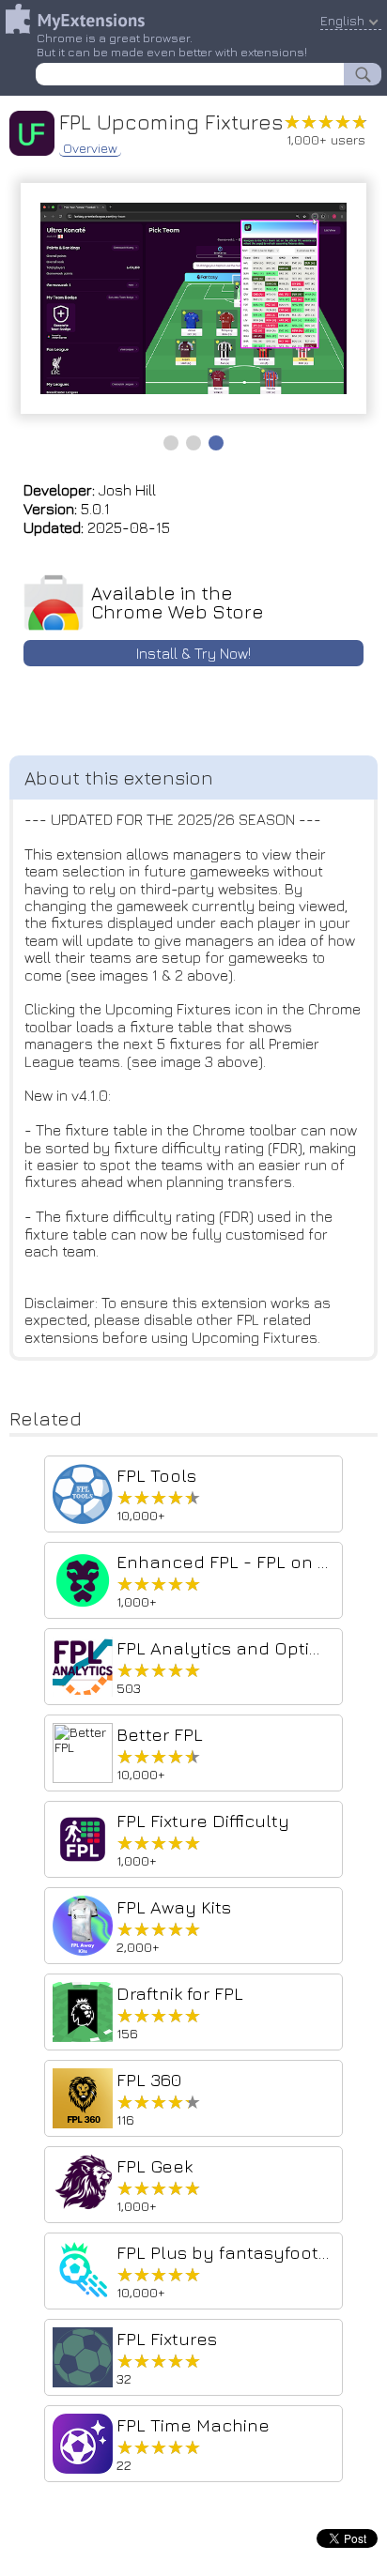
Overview (90, 148)
